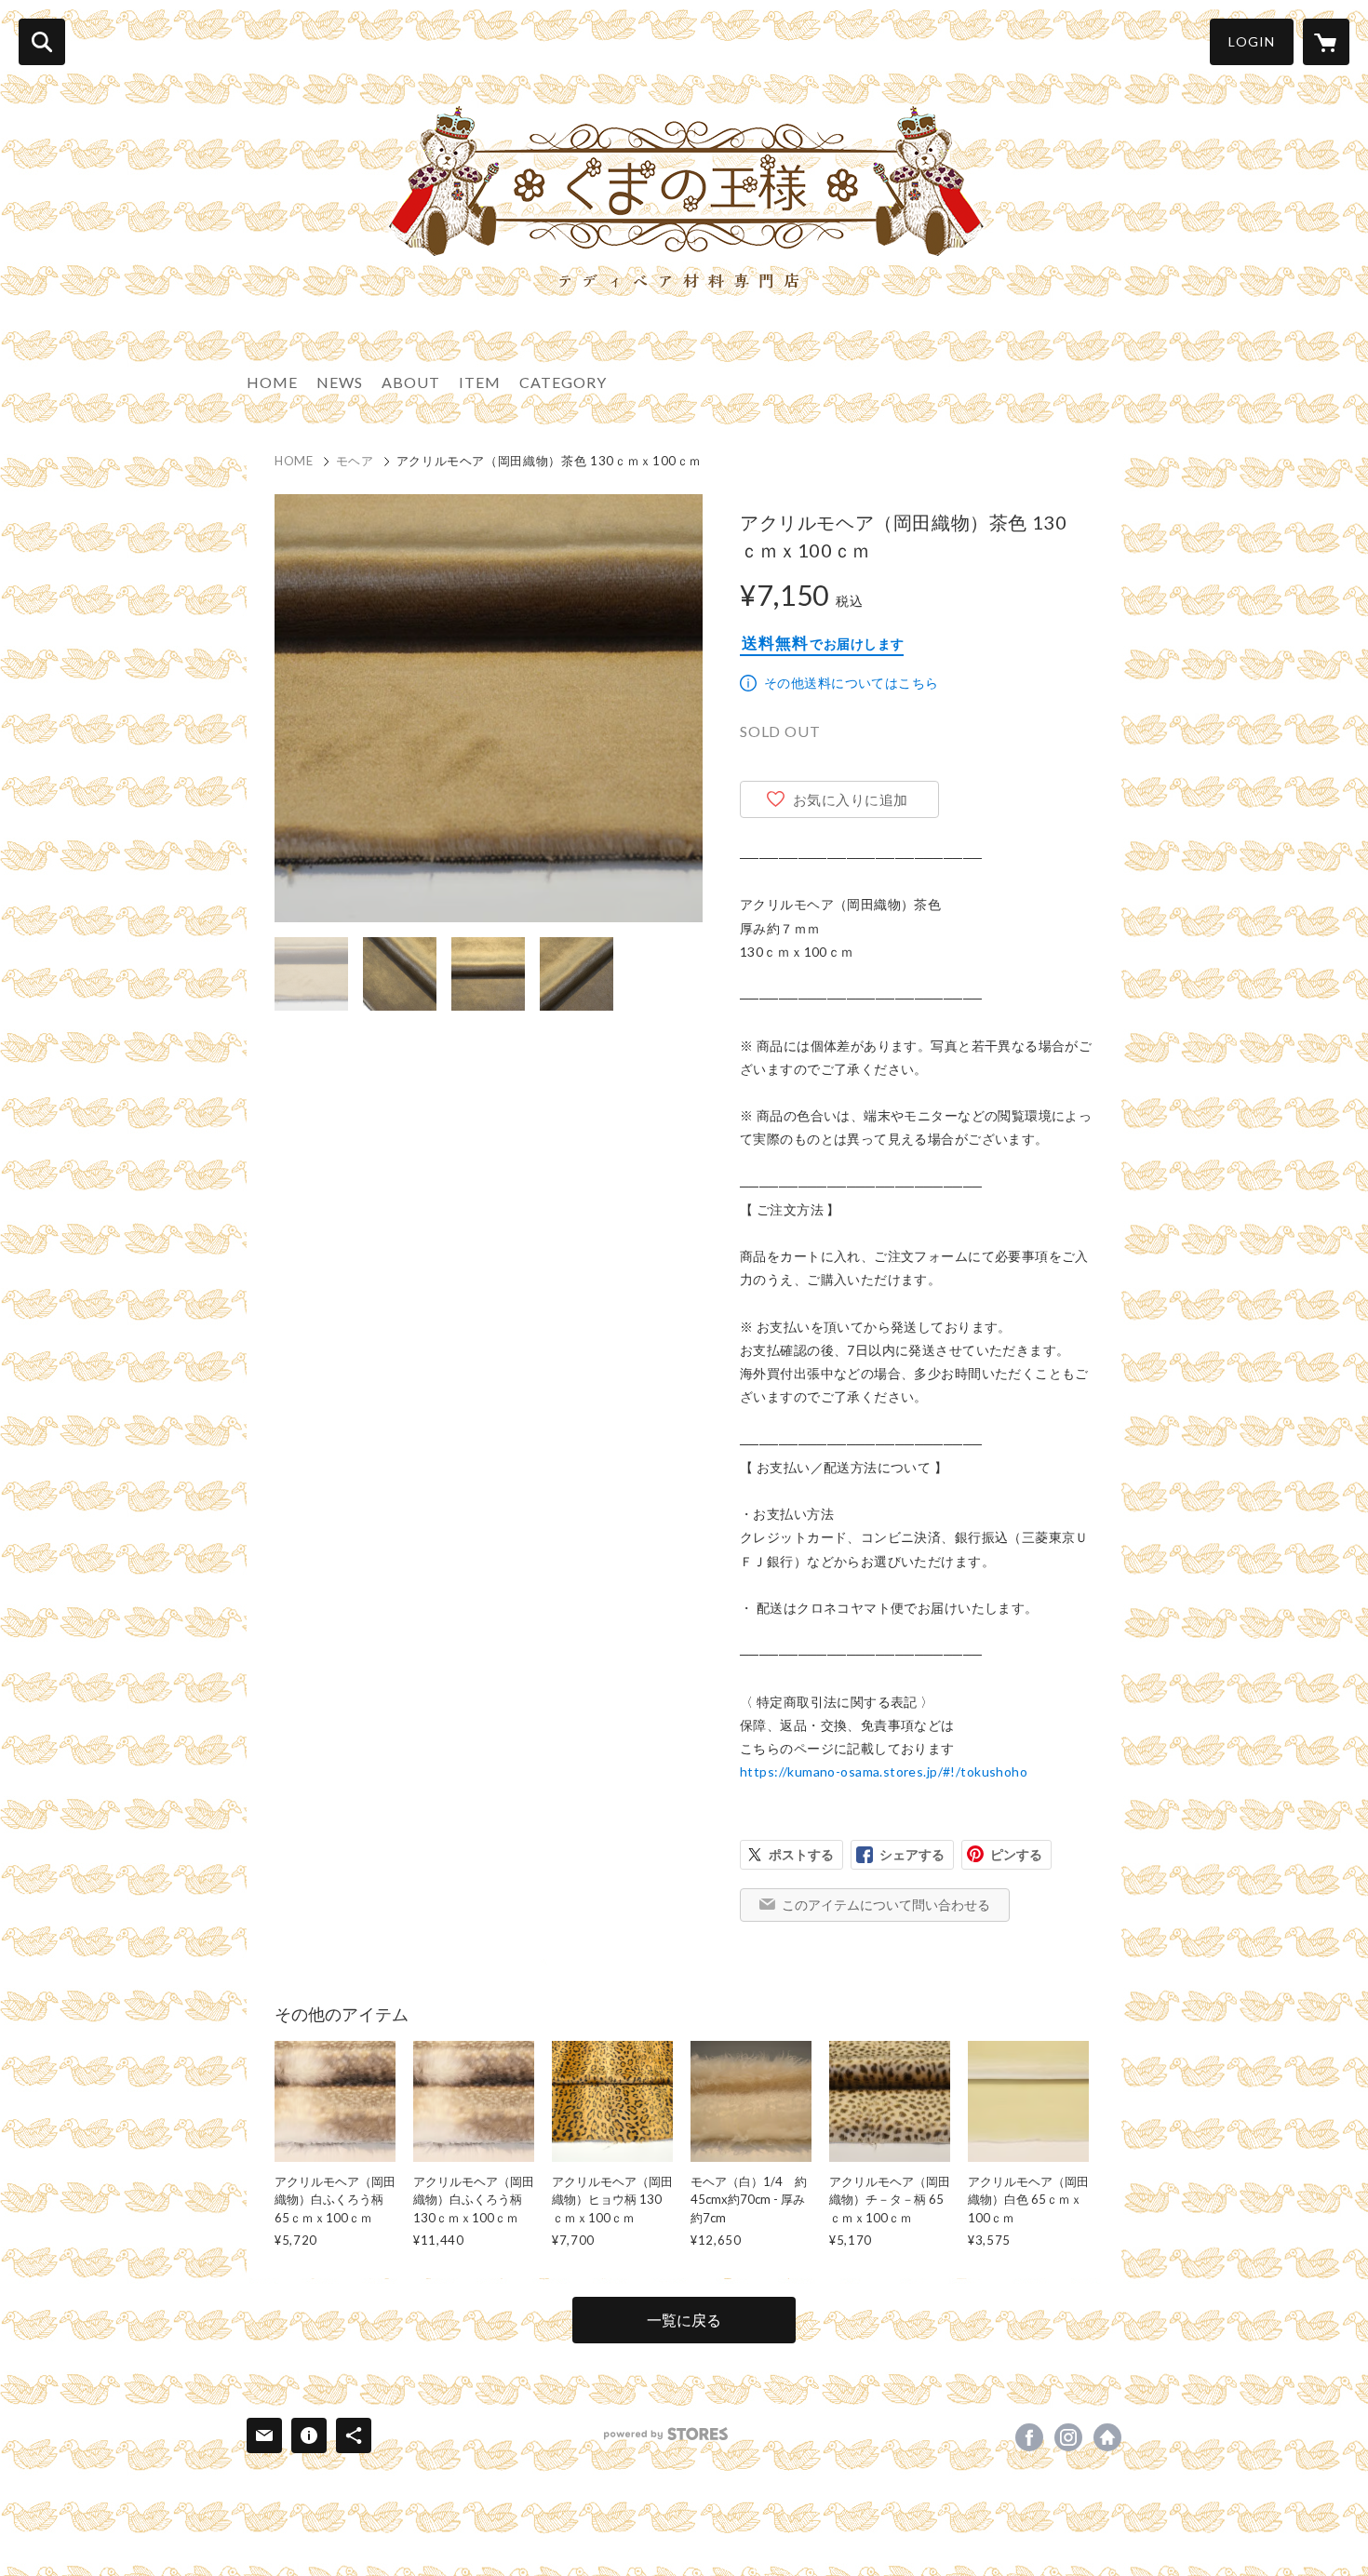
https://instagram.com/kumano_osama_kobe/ (1068, 2437)
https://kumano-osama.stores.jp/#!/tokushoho (884, 1771)
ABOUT (411, 382)
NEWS (340, 382)
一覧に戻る (684, 2320)
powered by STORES (666, 2434)
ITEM (480, 382)
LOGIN (1252, 41)
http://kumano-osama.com (1107, 2437)
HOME (272, 382)
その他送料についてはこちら (851, 683)
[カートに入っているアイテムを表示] (1326, 42)
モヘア (355, 461)
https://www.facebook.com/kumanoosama (1029, 2437)
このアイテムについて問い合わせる (886, 1905)
